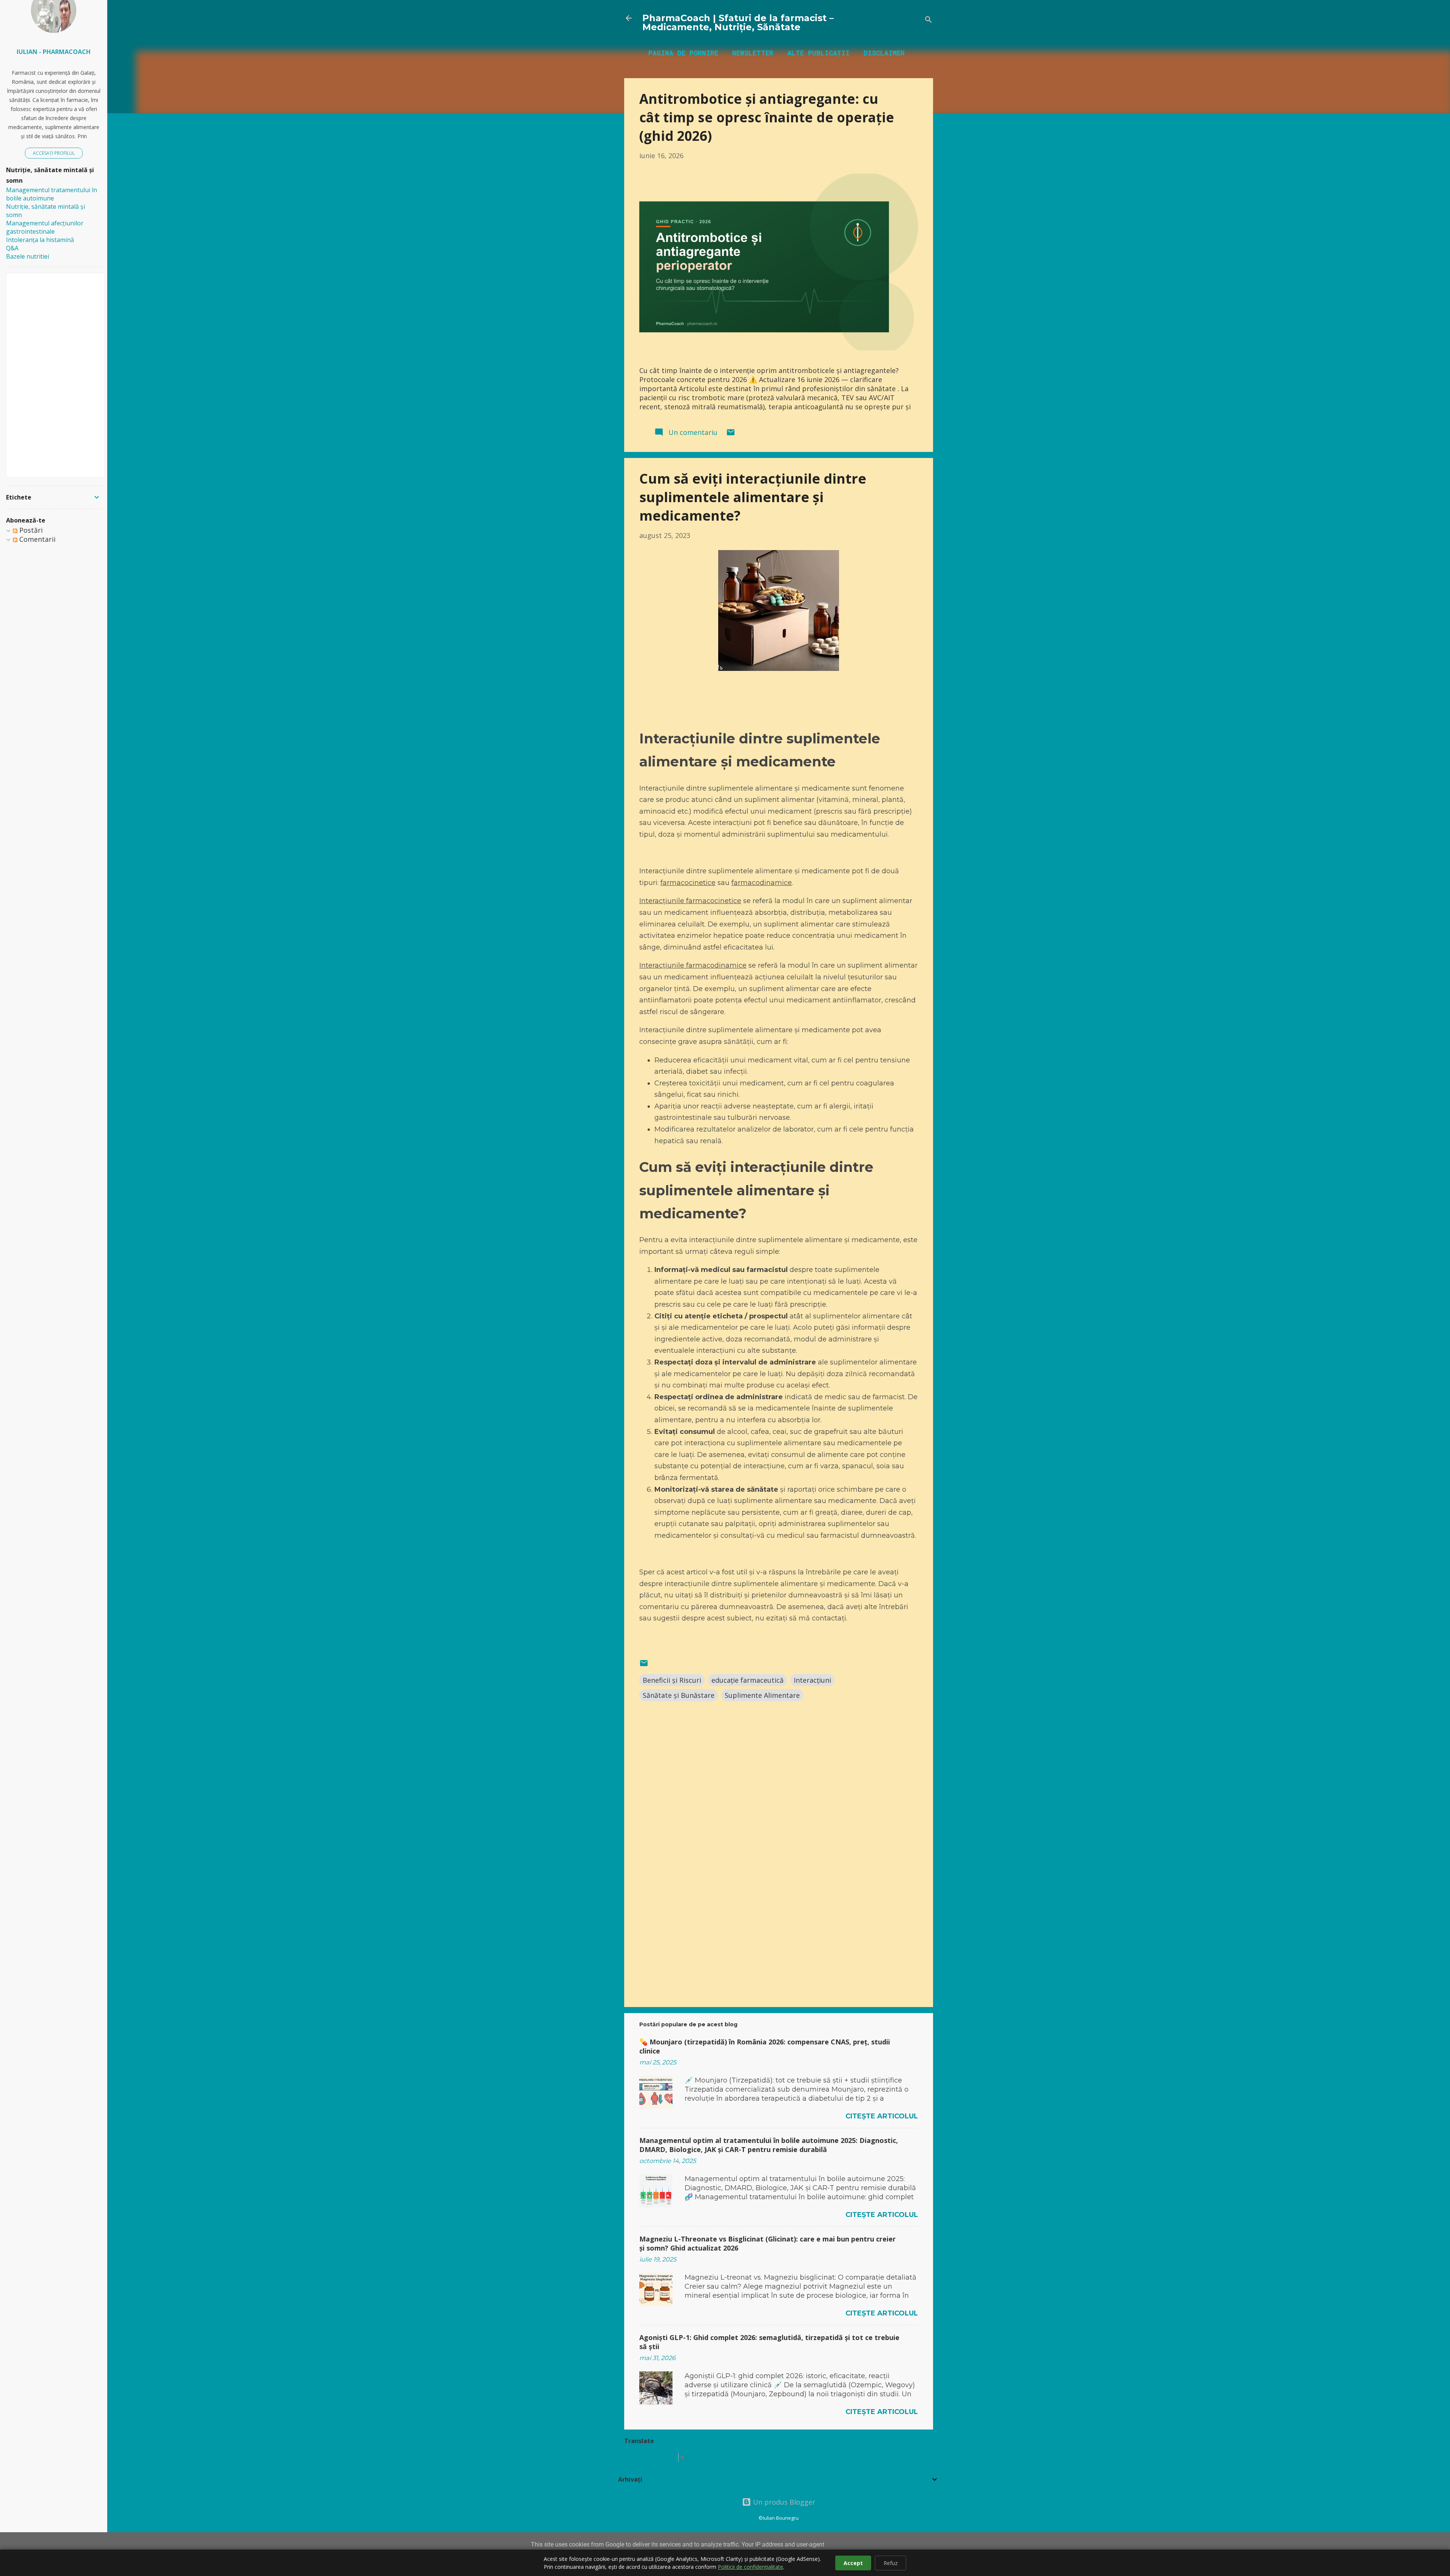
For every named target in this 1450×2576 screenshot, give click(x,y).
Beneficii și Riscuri (672, 1680)
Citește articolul (882, 2116)
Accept (853, 2563)
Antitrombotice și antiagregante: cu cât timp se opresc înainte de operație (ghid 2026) (767, 117)
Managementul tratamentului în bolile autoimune (52, 194)
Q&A (12, 248)
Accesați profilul (54, 153)
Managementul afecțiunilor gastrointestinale (45, 227)
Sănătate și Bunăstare (679, 1695)
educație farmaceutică (747, 1680)
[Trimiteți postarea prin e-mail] (731, 434)
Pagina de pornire (683, 53)
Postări (30, 530)
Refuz (891, 2563)
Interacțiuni (812, 1680)
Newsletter (753, 53)
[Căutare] (929, 21)
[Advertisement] (779, 1937)
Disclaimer (884, 53)
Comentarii (36, 539)
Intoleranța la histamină (40, 240)
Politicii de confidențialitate (750, 2567)
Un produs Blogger (783, 2502)
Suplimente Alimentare (762, 1695)
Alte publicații (818, 53)
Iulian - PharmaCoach (54, 52)
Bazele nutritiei (28, 256)
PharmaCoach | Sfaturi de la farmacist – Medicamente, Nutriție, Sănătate (738, 22)
